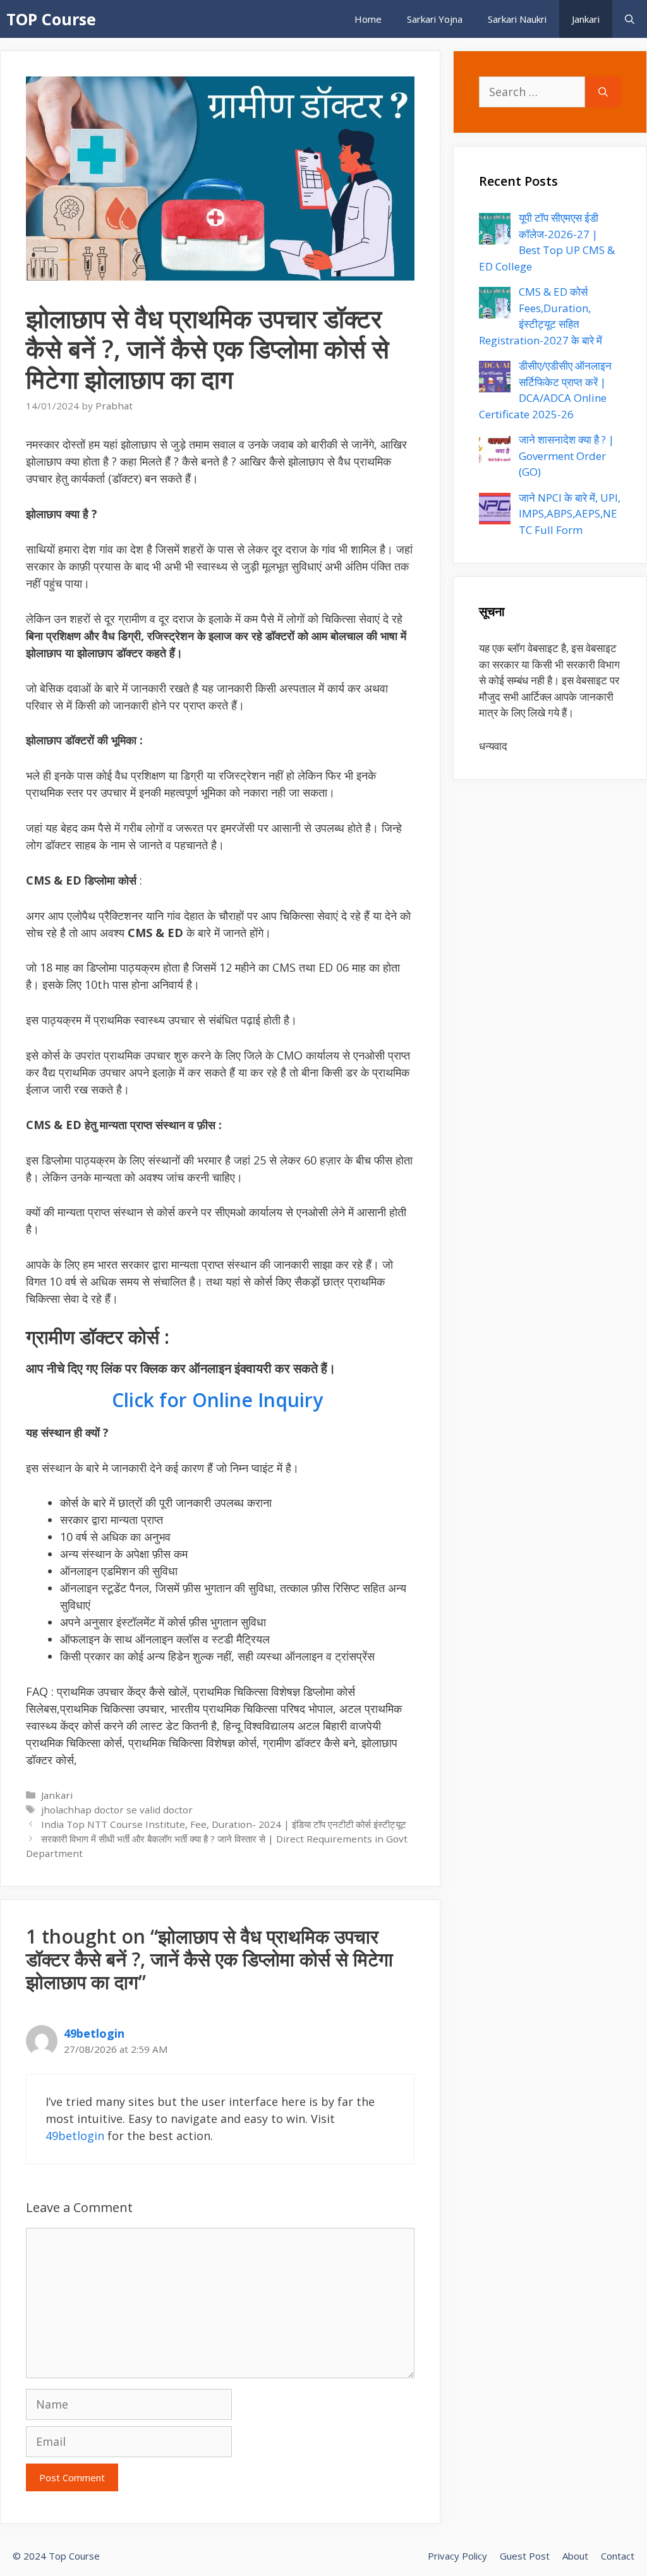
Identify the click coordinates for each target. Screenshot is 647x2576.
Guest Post (525, 2556)
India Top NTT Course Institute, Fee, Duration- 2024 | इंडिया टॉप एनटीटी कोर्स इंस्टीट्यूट (224, 1824)
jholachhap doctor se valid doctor (117, 1810)
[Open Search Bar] (630, 19)
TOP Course (51, 19)
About (575, 2556)
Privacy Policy (457, 2556)
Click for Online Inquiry (220, 1400)
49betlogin (94, 2033)
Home (368, 19)
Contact (618, 2556)
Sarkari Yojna (435, 19)
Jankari (586, 19)
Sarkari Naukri (517, 19)
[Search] (603, 92)
